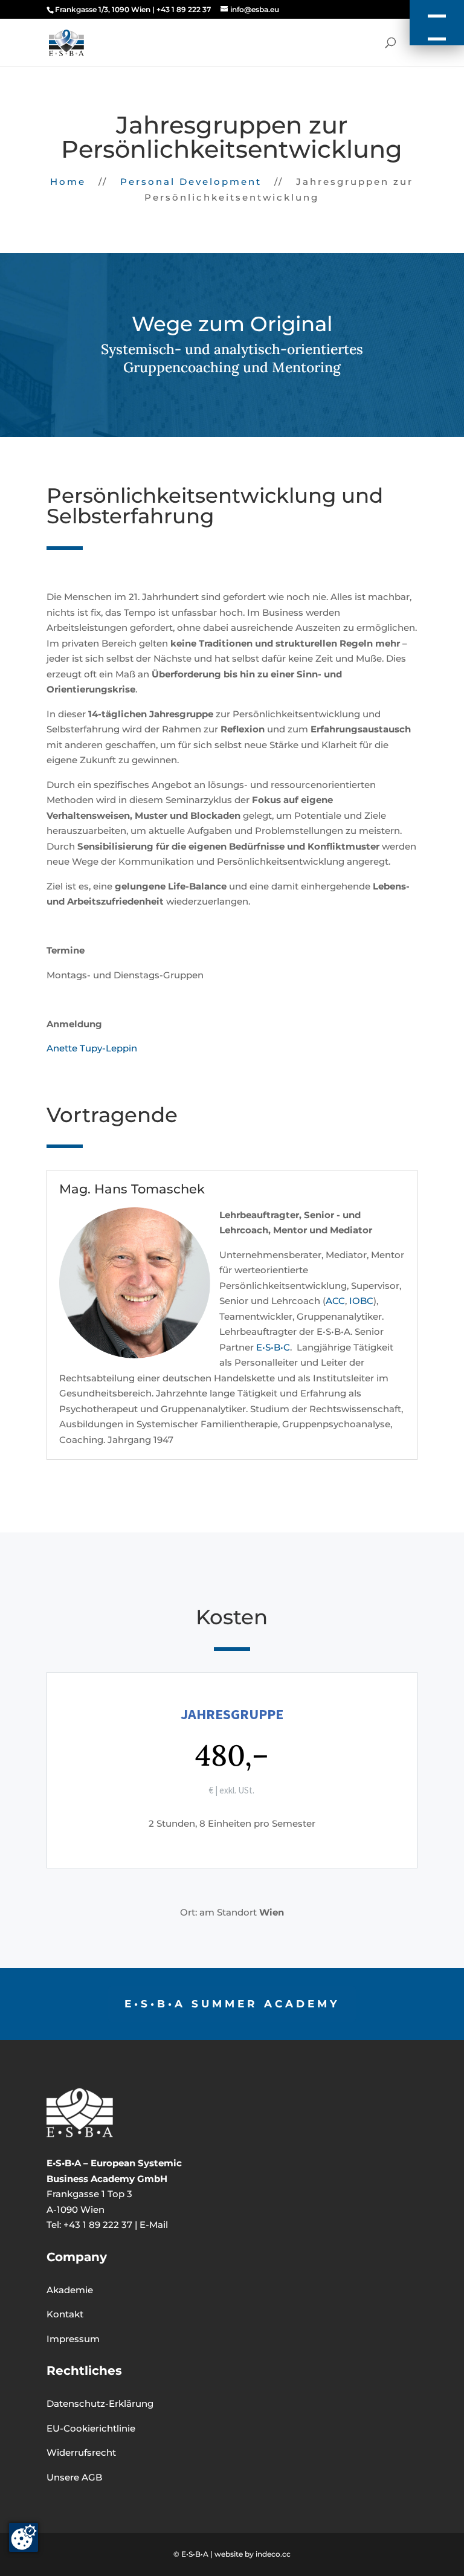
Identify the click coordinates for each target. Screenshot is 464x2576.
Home (68, 182)
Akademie (70, 2290)
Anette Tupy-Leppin (92, 1048)
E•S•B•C (273, 1347)
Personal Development (191, 182)
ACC (335, 1301)
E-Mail (154, 2225)
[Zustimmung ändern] (24, 2537)
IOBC (361, 1301)
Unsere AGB (74, 2477)
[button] (437, 23)
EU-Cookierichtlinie (91, 2428)
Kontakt (65, 2314)
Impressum (73, 2339)
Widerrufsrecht (81, 2452)
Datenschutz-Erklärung (100, 2403)
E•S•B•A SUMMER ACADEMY (232, 2004)
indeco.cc (273, 2554)
